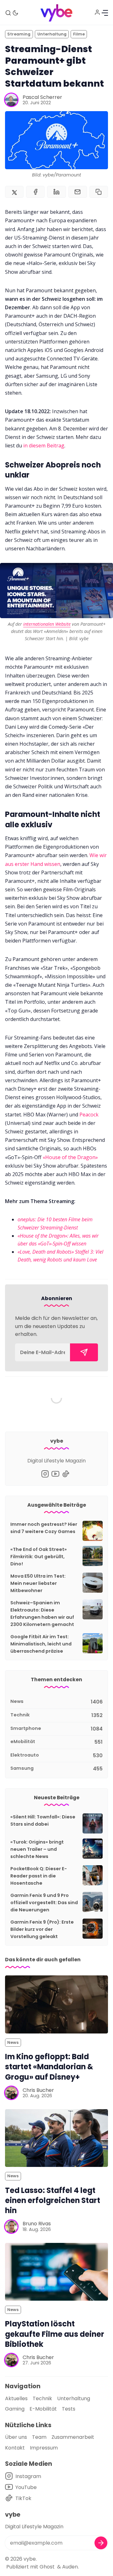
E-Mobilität (43, 2409)
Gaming (15, 2409)
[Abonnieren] (84, 1352)
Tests (69, 2409)
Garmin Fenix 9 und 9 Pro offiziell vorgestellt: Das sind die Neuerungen (44, 1903)
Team (39, 2437)
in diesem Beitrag (44, 446)
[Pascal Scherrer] (11, 100)
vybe (30, 2559)
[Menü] (105, 13)
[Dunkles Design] (15, 13)
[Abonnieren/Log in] (97, 12)
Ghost (47, 2567)
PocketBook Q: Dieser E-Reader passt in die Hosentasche (39, 1876)
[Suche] (8, 13)
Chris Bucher (38, 2090)
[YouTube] (55, 1474)
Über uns (16, 2437)
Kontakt (15, 2448)
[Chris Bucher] (11, 2093)
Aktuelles (16, 2398)
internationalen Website (47, 624)
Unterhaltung (52, 34)
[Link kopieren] (99, 192)
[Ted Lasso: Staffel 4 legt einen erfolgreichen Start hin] (56, 2138)
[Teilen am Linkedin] (56, 192)
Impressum (44, 2448)
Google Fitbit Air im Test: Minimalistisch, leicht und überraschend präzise (41, 1644)
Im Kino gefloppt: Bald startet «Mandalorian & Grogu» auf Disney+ (49, 2067)
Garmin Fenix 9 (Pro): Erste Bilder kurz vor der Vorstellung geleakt (42, 1929)
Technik (42, 2398)
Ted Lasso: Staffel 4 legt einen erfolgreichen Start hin (53, 2200)
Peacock (88, 1115)
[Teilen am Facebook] (35, 192)
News (13, 2042)
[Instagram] (45, 1474)
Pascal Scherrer (42, 97)
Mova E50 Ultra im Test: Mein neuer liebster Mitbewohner (38, 1583)
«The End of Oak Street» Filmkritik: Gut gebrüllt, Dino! (39, 1557)
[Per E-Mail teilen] (78, 192)
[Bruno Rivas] (11, 2227)
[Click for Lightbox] (56, 590)
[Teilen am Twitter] (14, 192)
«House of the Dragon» (70, 1157)
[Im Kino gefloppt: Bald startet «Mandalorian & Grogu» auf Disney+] (56, 2004)
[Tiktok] (66, 1474)
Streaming (19, 34)
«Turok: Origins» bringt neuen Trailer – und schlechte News (37, 1849)
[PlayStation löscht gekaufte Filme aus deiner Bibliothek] (56, 2272)
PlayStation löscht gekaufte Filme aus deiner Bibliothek (55, 2334)
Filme (79, 34)
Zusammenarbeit (73, 2437)
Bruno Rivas (37, 2224)
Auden (70, 2567)
